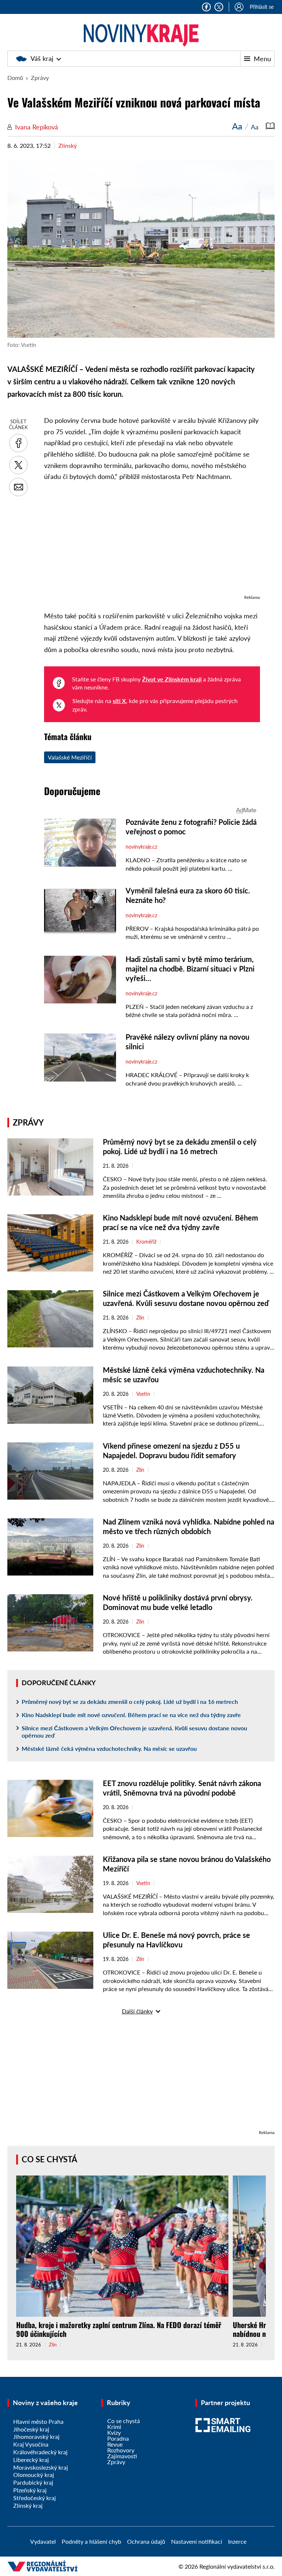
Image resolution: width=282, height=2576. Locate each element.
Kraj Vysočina (31, 2444)
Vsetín (143, 1394)
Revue (115, 2444)
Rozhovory (121, 2450)
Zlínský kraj (28, 2505)
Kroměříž (146, 1242)
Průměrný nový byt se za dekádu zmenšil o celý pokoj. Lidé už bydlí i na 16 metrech (130, 1702)
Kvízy (114, 2432)
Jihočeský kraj (31, 2429)
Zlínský (68, 145)
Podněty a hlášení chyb (91, 2541)
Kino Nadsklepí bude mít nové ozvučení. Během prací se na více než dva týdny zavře (131, 1715)
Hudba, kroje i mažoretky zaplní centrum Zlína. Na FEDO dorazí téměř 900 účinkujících (119, 2329)
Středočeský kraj (35, 2498)
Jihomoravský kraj (36, 2436)
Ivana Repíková (37, 127)
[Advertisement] (152, 542)
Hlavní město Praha (38, 2421)
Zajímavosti (122, 2456)
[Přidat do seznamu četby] (270, 126)
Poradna (118, 2438)
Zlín (140, 1318)
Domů (15, 78)
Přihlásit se (262, 7)
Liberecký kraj (31, 2460)
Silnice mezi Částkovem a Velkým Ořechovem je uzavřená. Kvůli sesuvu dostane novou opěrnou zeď (134, 1732)
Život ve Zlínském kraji (172, 679)
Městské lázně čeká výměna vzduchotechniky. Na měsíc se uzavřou (109, 1748)
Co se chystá (49, 2159)
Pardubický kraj (33, 2482)
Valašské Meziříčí (70, 757)
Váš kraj (42, 58)
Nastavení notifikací (197, 2541)
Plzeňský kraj (30, 2490)
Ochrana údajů (146, 2541)
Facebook (206, 7)
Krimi (114, 2427)
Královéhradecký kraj (40, 2452)
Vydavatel (43, 2541)
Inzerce (237, 2541)
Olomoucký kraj (34, 2475)
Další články (137, 2011)
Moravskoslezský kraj (41, 2467)
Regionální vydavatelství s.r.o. (237, 2566)
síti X (119, 701)
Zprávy (40, 78)
